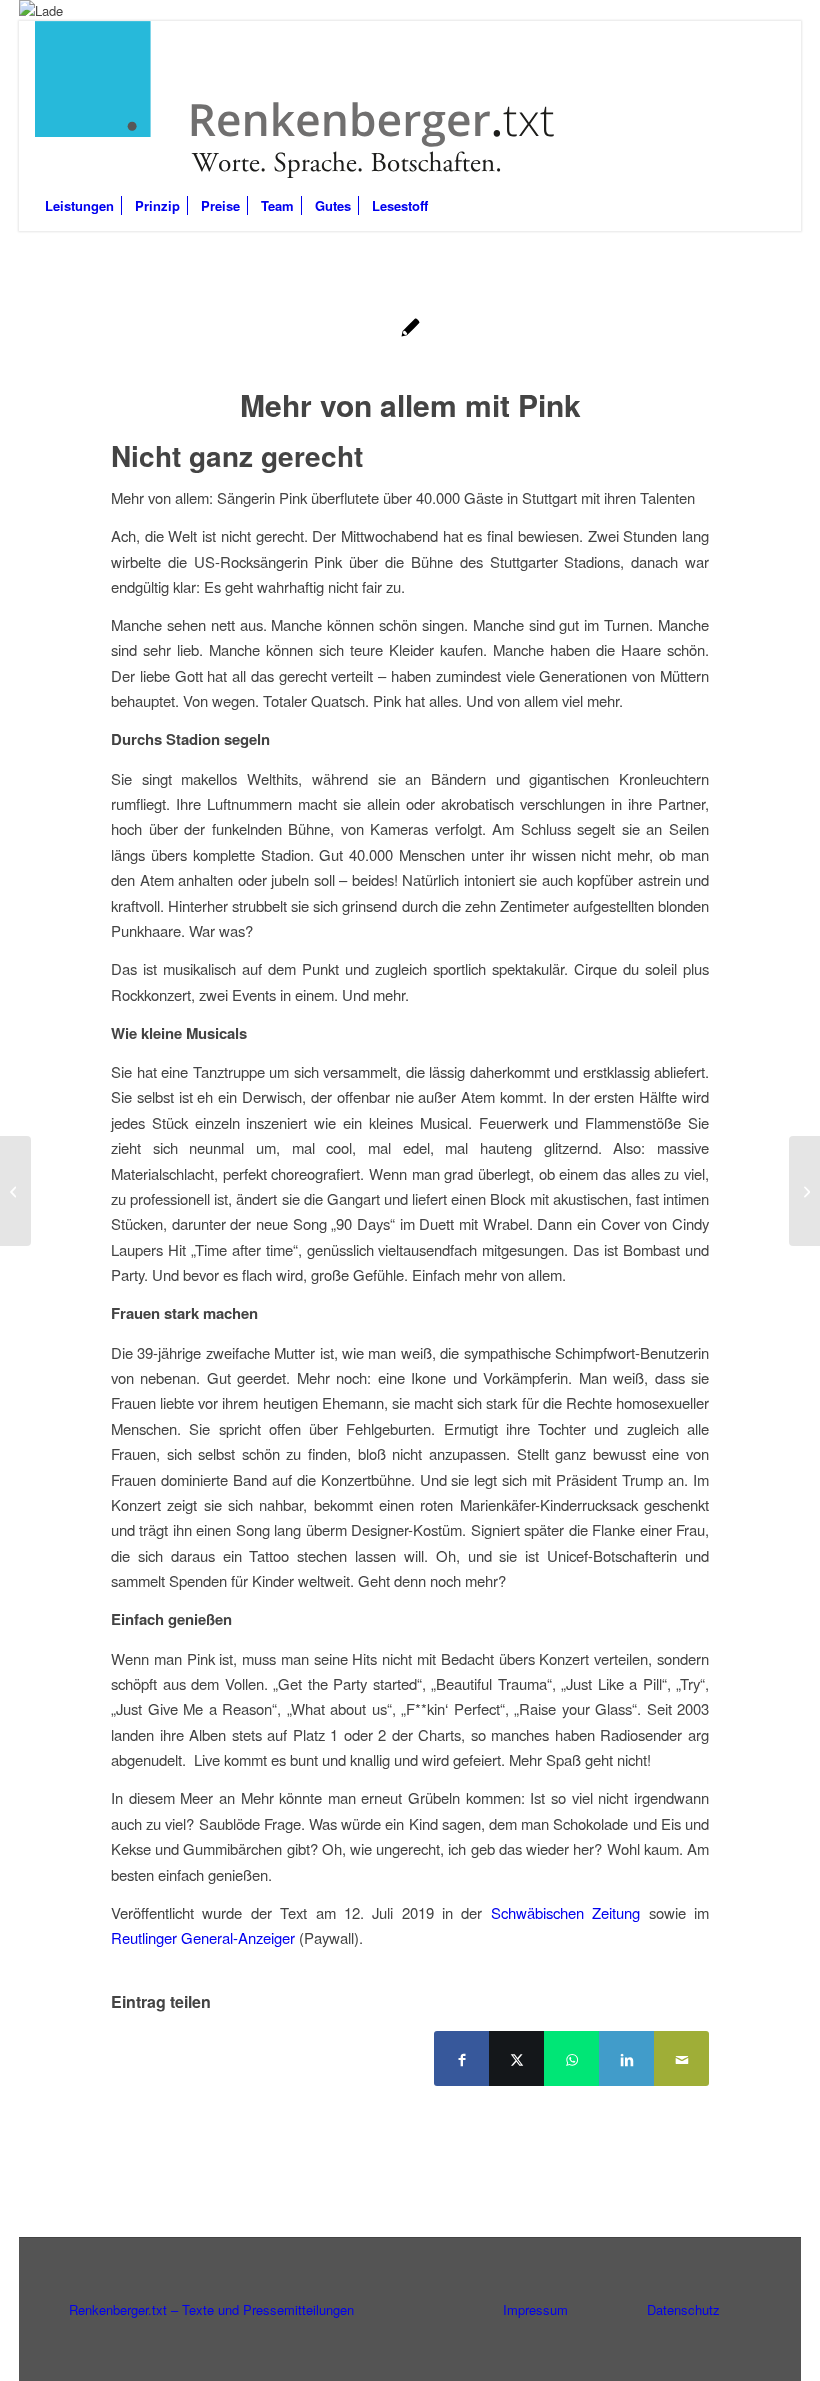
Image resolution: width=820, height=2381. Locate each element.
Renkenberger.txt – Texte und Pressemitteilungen (211, 2309)
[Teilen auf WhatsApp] (571, 2058)
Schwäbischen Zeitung (565, 1912)
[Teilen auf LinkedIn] (626, 2058)
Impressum (535, 2309)
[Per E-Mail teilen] (681, 2058)
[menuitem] (79, 206)
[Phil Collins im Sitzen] (15, 1191)
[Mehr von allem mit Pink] (410, 329)
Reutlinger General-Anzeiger (203, 1937)
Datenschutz (683, 2309)
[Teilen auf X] (516, 2058)
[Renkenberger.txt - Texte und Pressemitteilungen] (297, 101)
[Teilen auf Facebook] (461, 2058)
